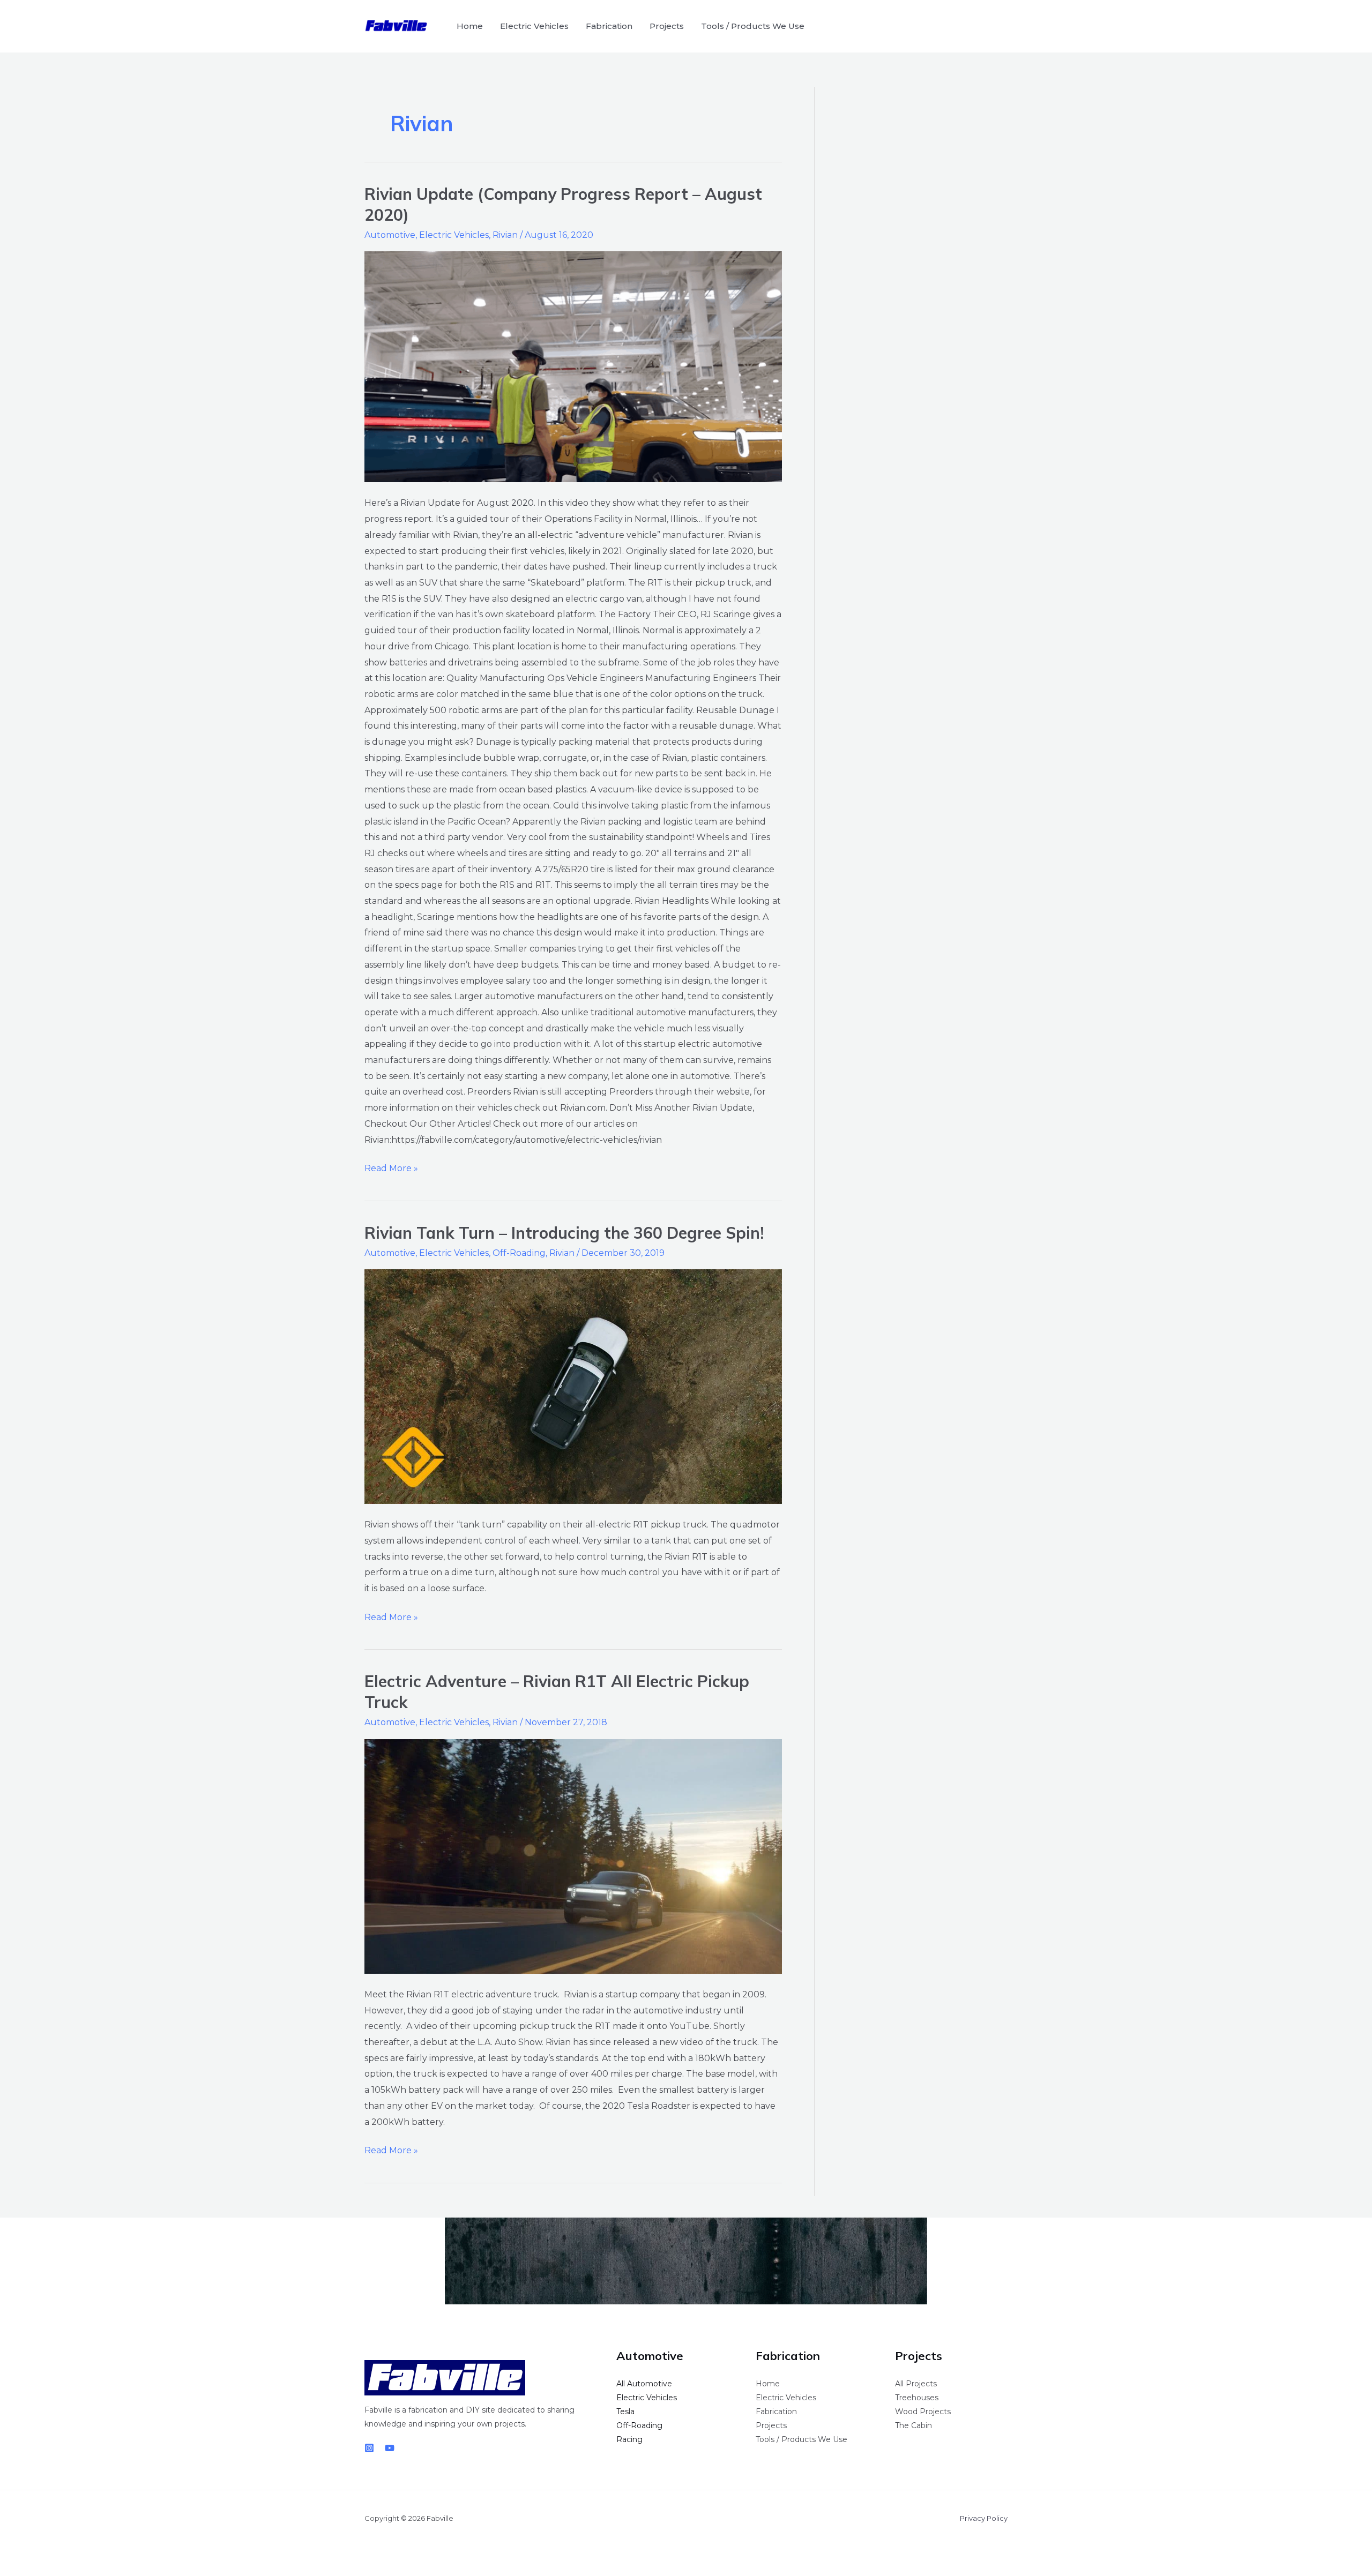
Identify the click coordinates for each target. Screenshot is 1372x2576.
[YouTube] (390, 2448)
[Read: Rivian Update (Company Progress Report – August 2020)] (573, 367)
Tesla (625, 2412)
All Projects (916, 2384)
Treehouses (917, 2398)
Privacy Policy (984, 2518)
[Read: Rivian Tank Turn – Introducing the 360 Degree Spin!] (573, 1387)
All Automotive (644, 2384)
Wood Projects (923, 2412)
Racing (629, 2439)
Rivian (505, 235)
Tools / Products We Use (753, 26)
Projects (667, 26)
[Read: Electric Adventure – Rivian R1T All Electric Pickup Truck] (573, 1856)
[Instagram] (369, 2448)
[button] (993, 26)
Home (470, 26)
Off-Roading (519, 1253)
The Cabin (914, 2425)
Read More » (391, 1167)
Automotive (390, 235)
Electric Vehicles (534, 26)
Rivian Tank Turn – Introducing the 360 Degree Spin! (564, 1233)
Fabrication (609, 26)
